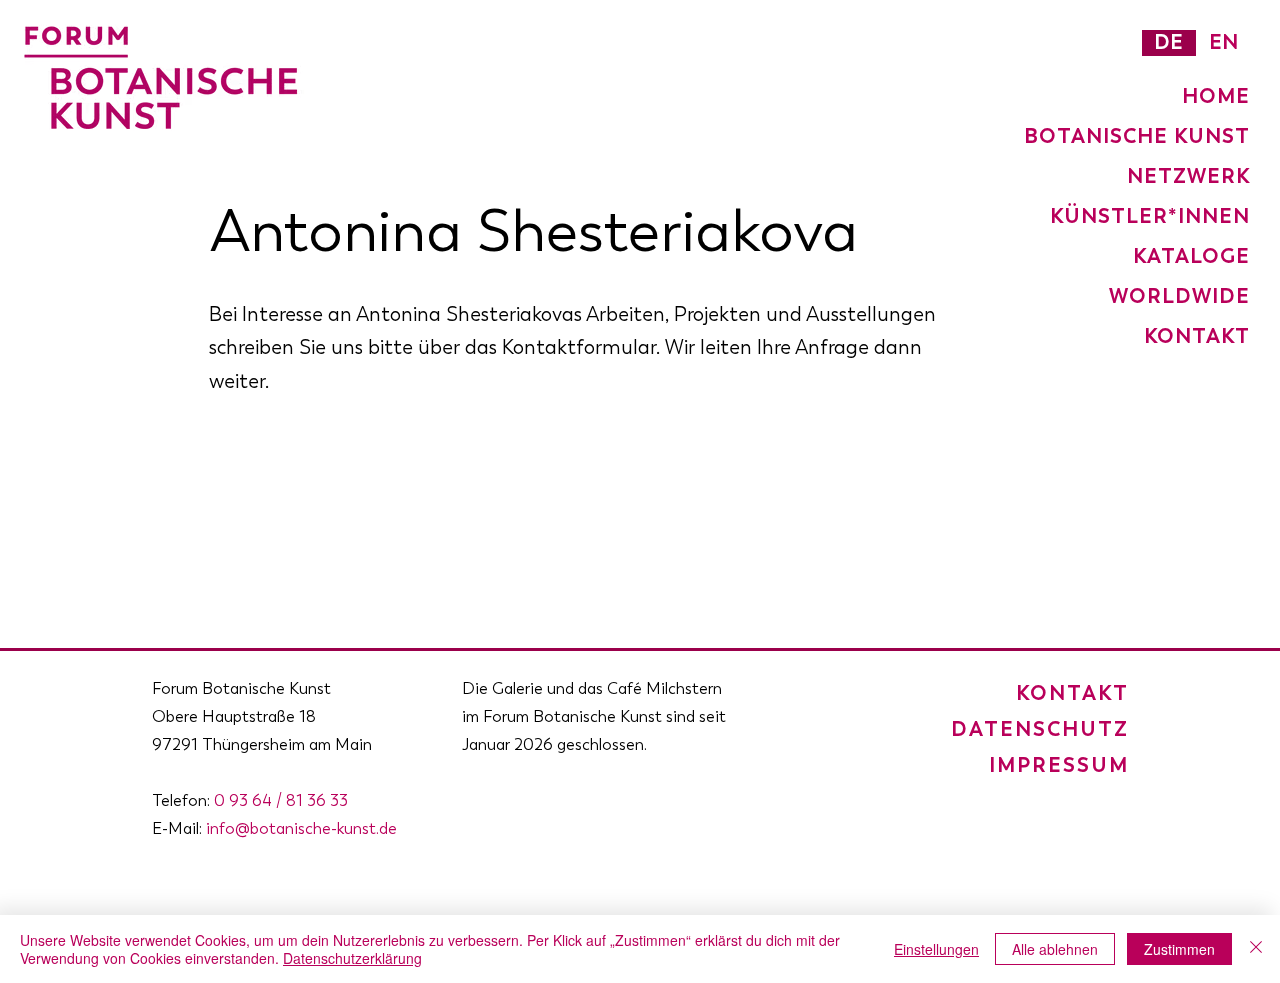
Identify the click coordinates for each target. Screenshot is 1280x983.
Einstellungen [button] (936, 949)
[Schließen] (1256, 949)
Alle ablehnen (1055, 949)
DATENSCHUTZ (1040, 729)
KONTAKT (1072, 693)
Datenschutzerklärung (352, 958)
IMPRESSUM (1059, 765)
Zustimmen (1179, 949)
